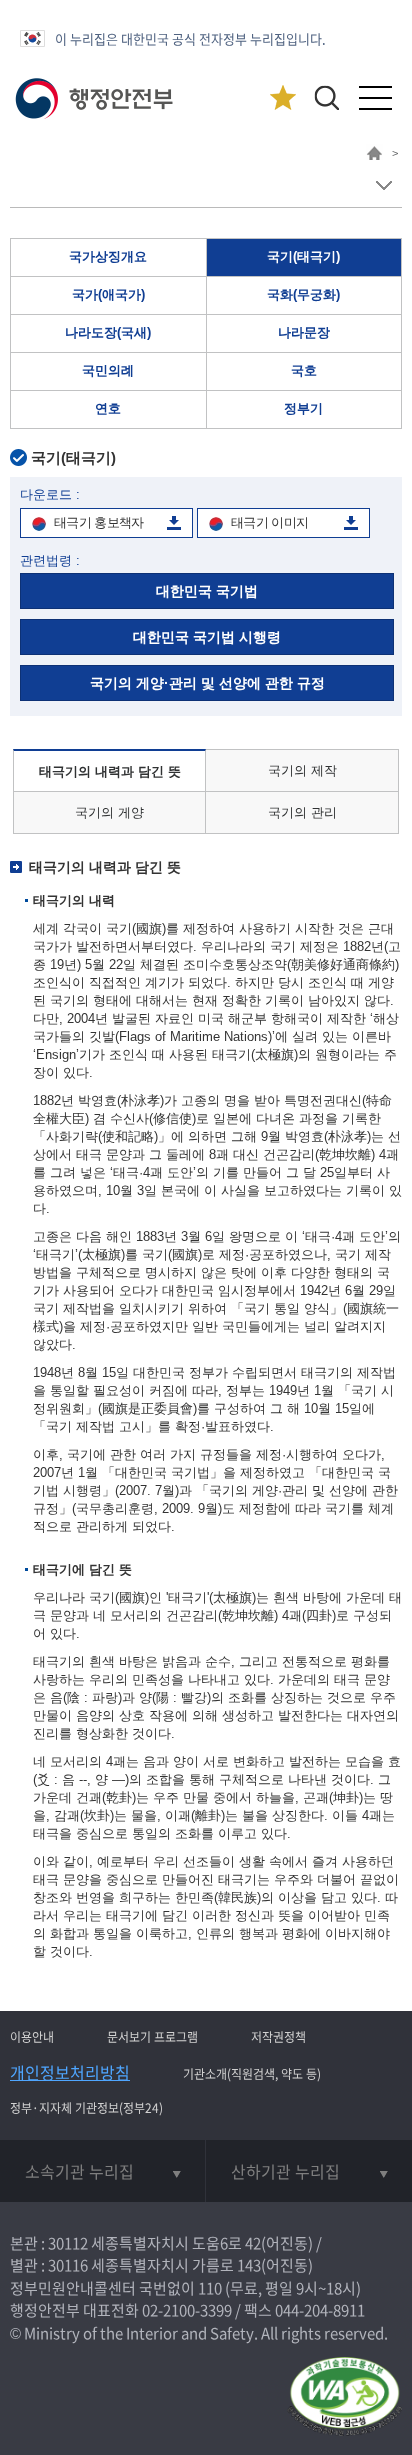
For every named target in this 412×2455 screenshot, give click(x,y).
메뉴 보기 (383, 185)
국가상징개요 (108, 256)
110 (210, 2288)
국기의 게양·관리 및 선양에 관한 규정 (207, 683)
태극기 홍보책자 (99, 522)
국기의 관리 (302, 812)
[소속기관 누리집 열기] (102, 2171)
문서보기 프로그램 (152, 2037)
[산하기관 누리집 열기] (309, 2171)
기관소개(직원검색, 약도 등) (252, 2074)
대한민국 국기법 (207, 591)
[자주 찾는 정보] (282, 98)
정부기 (303, 408)
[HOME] (374, 156)
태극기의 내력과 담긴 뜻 (110, 771)
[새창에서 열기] (344, 2397)
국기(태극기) (303, 256)
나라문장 (304, 332)
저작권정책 (278, 2037)
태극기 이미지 (269, 522)
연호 (108, 408)
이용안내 (32, 2037)
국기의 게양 (109, 812)
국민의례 (108, 370)
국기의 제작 (302, 770)
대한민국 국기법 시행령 (207, 637)
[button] (326, 97)
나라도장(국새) (108, 332)
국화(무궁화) (303, 294)
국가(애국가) (108, 294)
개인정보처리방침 (70, 2072)
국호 (304, 370)
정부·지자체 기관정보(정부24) (86, 2108)
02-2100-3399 (187, 2310)
